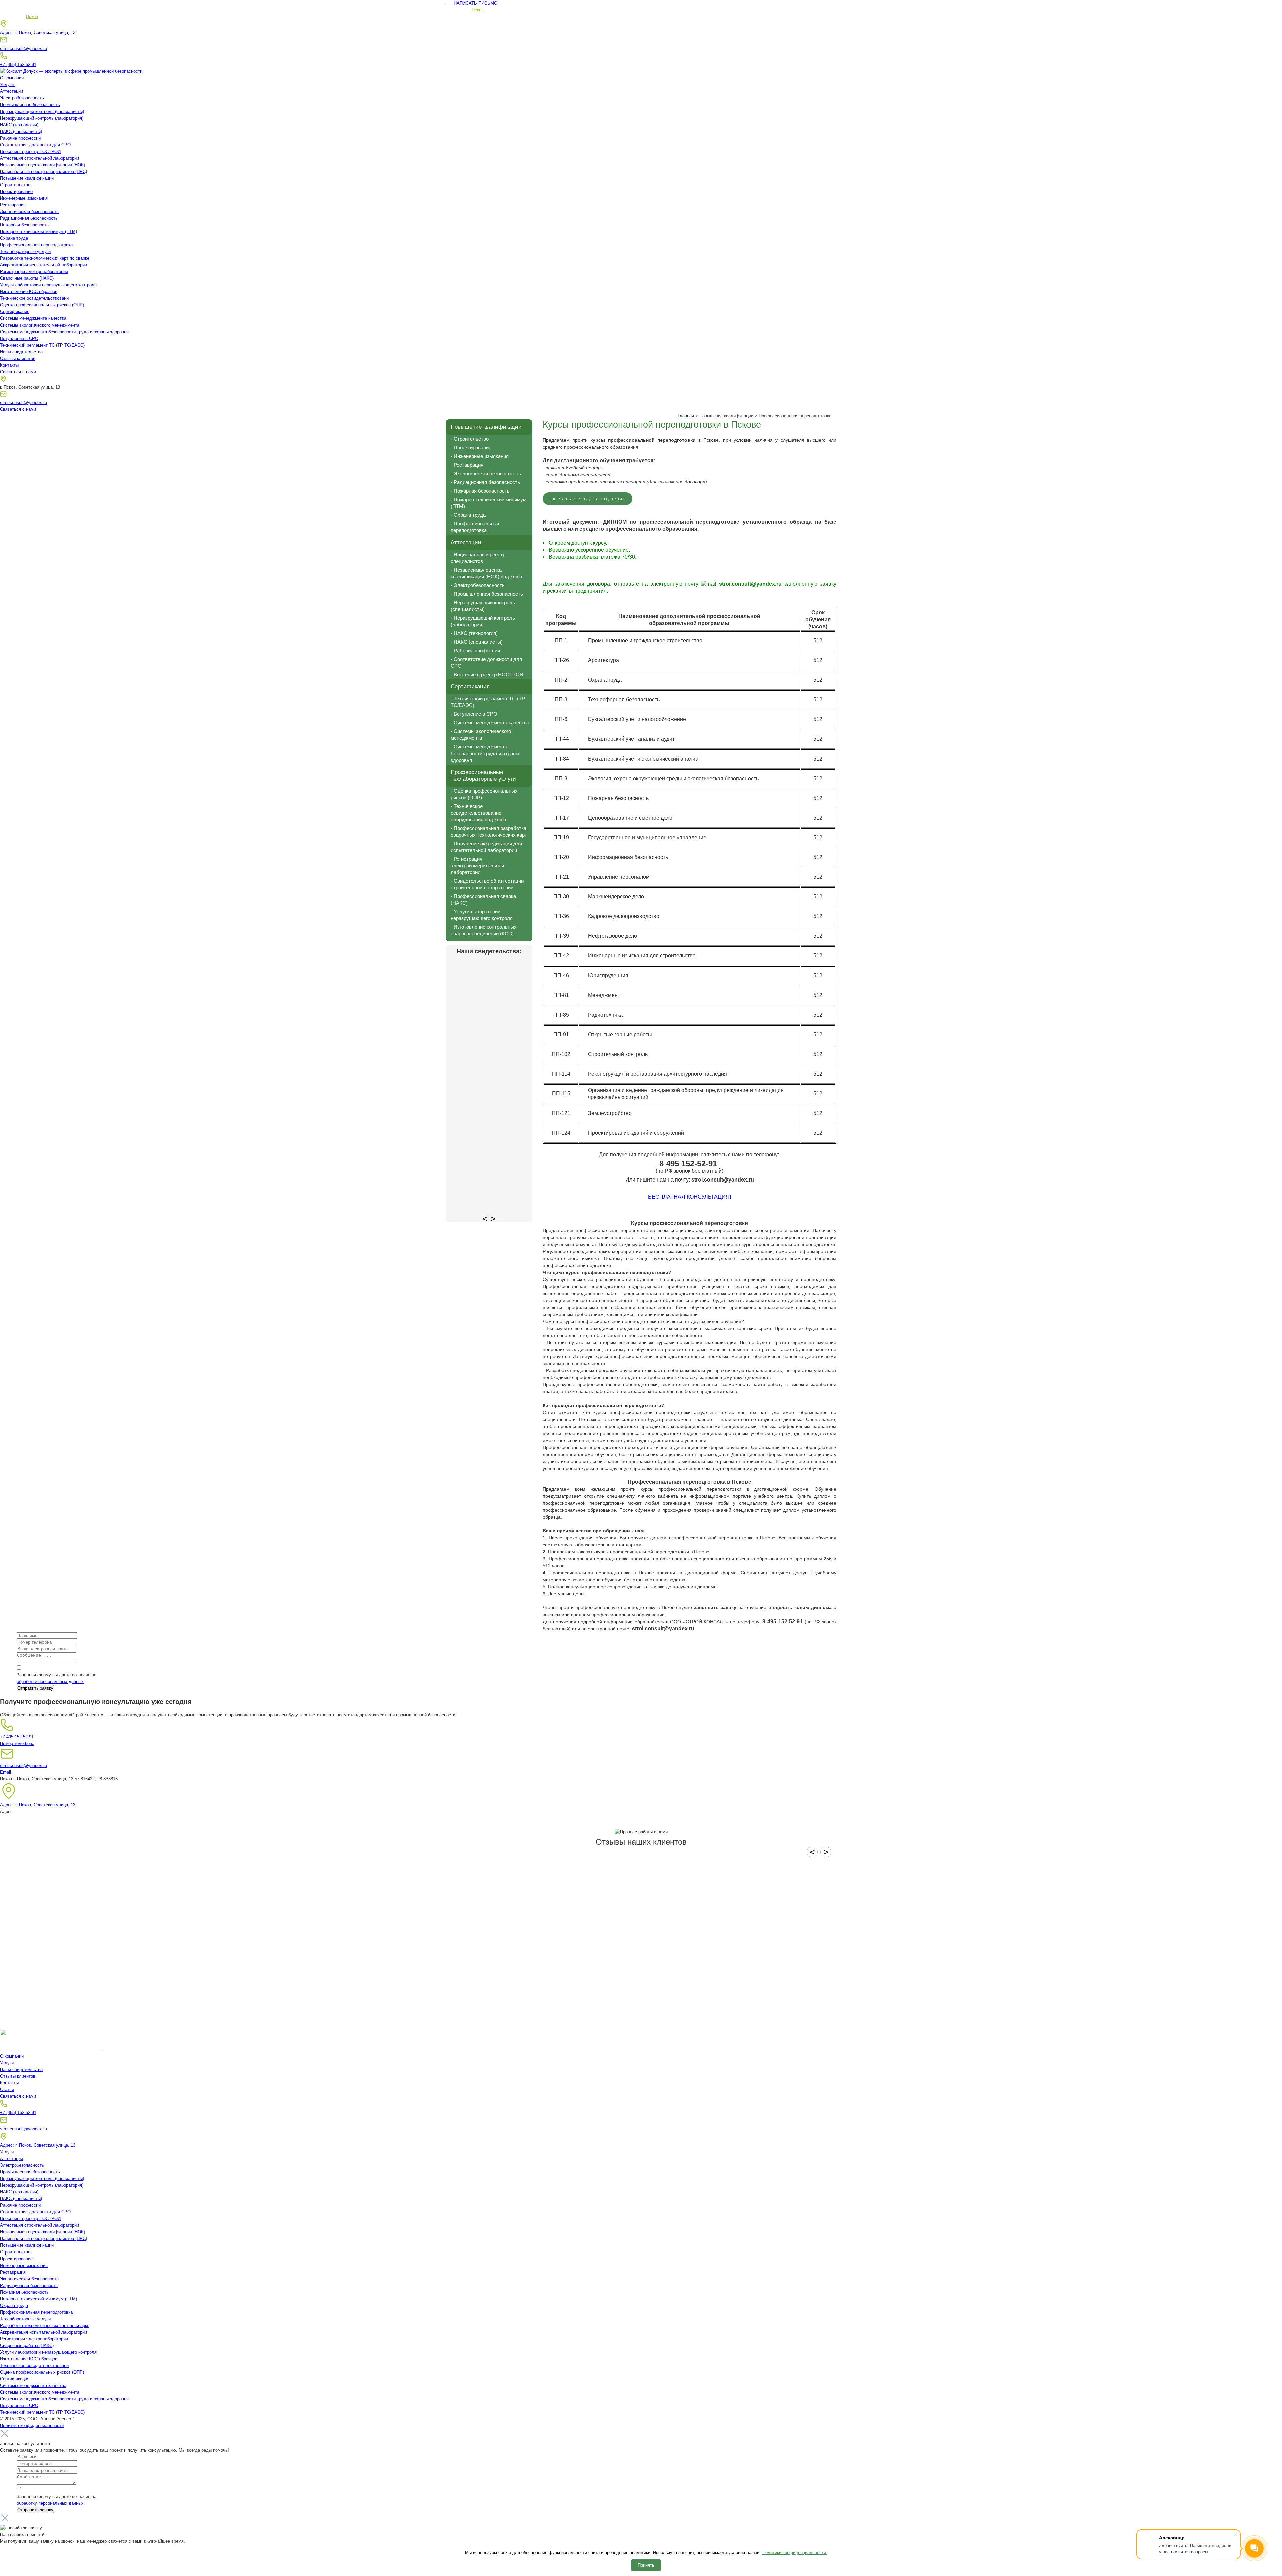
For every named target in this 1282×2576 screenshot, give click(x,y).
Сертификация (15, 312)
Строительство (15, 185)
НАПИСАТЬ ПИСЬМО (472, 3)
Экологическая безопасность (29, 211)
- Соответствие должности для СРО (486, 663)
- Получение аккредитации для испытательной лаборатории (486, 847)
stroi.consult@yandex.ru (24, 49)
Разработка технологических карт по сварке (45, 258)
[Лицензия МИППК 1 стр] (489, 998)
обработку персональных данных (50, 1681)
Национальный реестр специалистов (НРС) (44, 171)
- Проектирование (471, 448)
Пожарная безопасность (24, 225)
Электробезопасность (22, 98)
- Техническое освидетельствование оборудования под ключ (478, 813)
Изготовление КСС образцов (29, 292)
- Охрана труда (468, 515)
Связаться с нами (18, 372)
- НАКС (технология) (474, 633)
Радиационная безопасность (29, 218)
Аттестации (12, 91)
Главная (686, 416)
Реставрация (13, 205)
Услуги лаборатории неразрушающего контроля (48, 285)
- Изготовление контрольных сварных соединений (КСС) (484, 930)
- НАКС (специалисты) (477, 642)
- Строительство (470, 439)
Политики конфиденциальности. (795, 2552)
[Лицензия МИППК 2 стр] (489, 1085)
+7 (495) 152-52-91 (18, 65)
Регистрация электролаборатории (34, 272)
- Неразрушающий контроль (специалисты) (483, 606)
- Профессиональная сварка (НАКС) (483, 900)
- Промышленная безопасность (487, 594)
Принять (646, 2565)
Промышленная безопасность (30, 105)
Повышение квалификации (27, 178)
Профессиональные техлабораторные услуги (483, 775)
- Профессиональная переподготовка (475, 527)
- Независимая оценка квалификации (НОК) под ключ (486, 573)
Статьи (7, 2089)
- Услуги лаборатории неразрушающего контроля (482, 915)
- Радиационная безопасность (485, 482)
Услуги (8, 85)
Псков (478, 10)
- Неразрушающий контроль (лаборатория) (483, 621)
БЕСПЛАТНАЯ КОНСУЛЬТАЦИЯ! (690, 1197)
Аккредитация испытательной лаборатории (44, 265)
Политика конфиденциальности (32, 2426)
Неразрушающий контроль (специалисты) (42, 111)
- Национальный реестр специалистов (478, 558)
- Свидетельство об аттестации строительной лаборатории (487, 884)
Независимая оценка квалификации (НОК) (43, 165)
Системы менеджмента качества (33, 318)
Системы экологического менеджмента (40, 325)
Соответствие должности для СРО (35, 145)
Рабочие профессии (20, 138)
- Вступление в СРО (474, 714)
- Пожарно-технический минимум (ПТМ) (489, 503)
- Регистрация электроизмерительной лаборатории (477, 866)
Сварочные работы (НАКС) (27, 278)
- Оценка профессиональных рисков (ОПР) (484, 794)
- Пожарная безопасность (480, 491)
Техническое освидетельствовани (34, 298)
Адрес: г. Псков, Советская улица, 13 (38, 33)
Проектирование (16, 191)
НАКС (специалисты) (21, 131)
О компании (12, 78)
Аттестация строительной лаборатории (40, 158)
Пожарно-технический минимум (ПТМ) (39, 232)
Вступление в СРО (19, 338)
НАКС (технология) (19, 125)
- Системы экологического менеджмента (481, 735)
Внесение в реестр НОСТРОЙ (30, 151)
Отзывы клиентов (18, 358)
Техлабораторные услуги (25, 252)
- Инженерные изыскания (480, 456)
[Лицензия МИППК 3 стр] (489, 1172)
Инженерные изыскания (24, 198)
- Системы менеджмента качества (490, 723)
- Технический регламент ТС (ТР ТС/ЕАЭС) (488, 702)
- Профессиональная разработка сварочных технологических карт (489, 831)
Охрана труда (14, 238)
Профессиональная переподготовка (36, 245)
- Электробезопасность (478, 585)
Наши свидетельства (21, 352)
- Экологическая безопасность (486, 474)
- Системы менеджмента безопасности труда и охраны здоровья (485, 753)
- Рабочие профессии (475, 651)
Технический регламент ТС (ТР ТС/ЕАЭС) (42, 345)
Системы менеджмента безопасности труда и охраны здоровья (64, 332)
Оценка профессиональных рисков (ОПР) (42, 305)
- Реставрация (467, 465)
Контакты (9, 365)
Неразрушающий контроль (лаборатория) (42, 118)
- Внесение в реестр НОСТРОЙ (487, 675)
